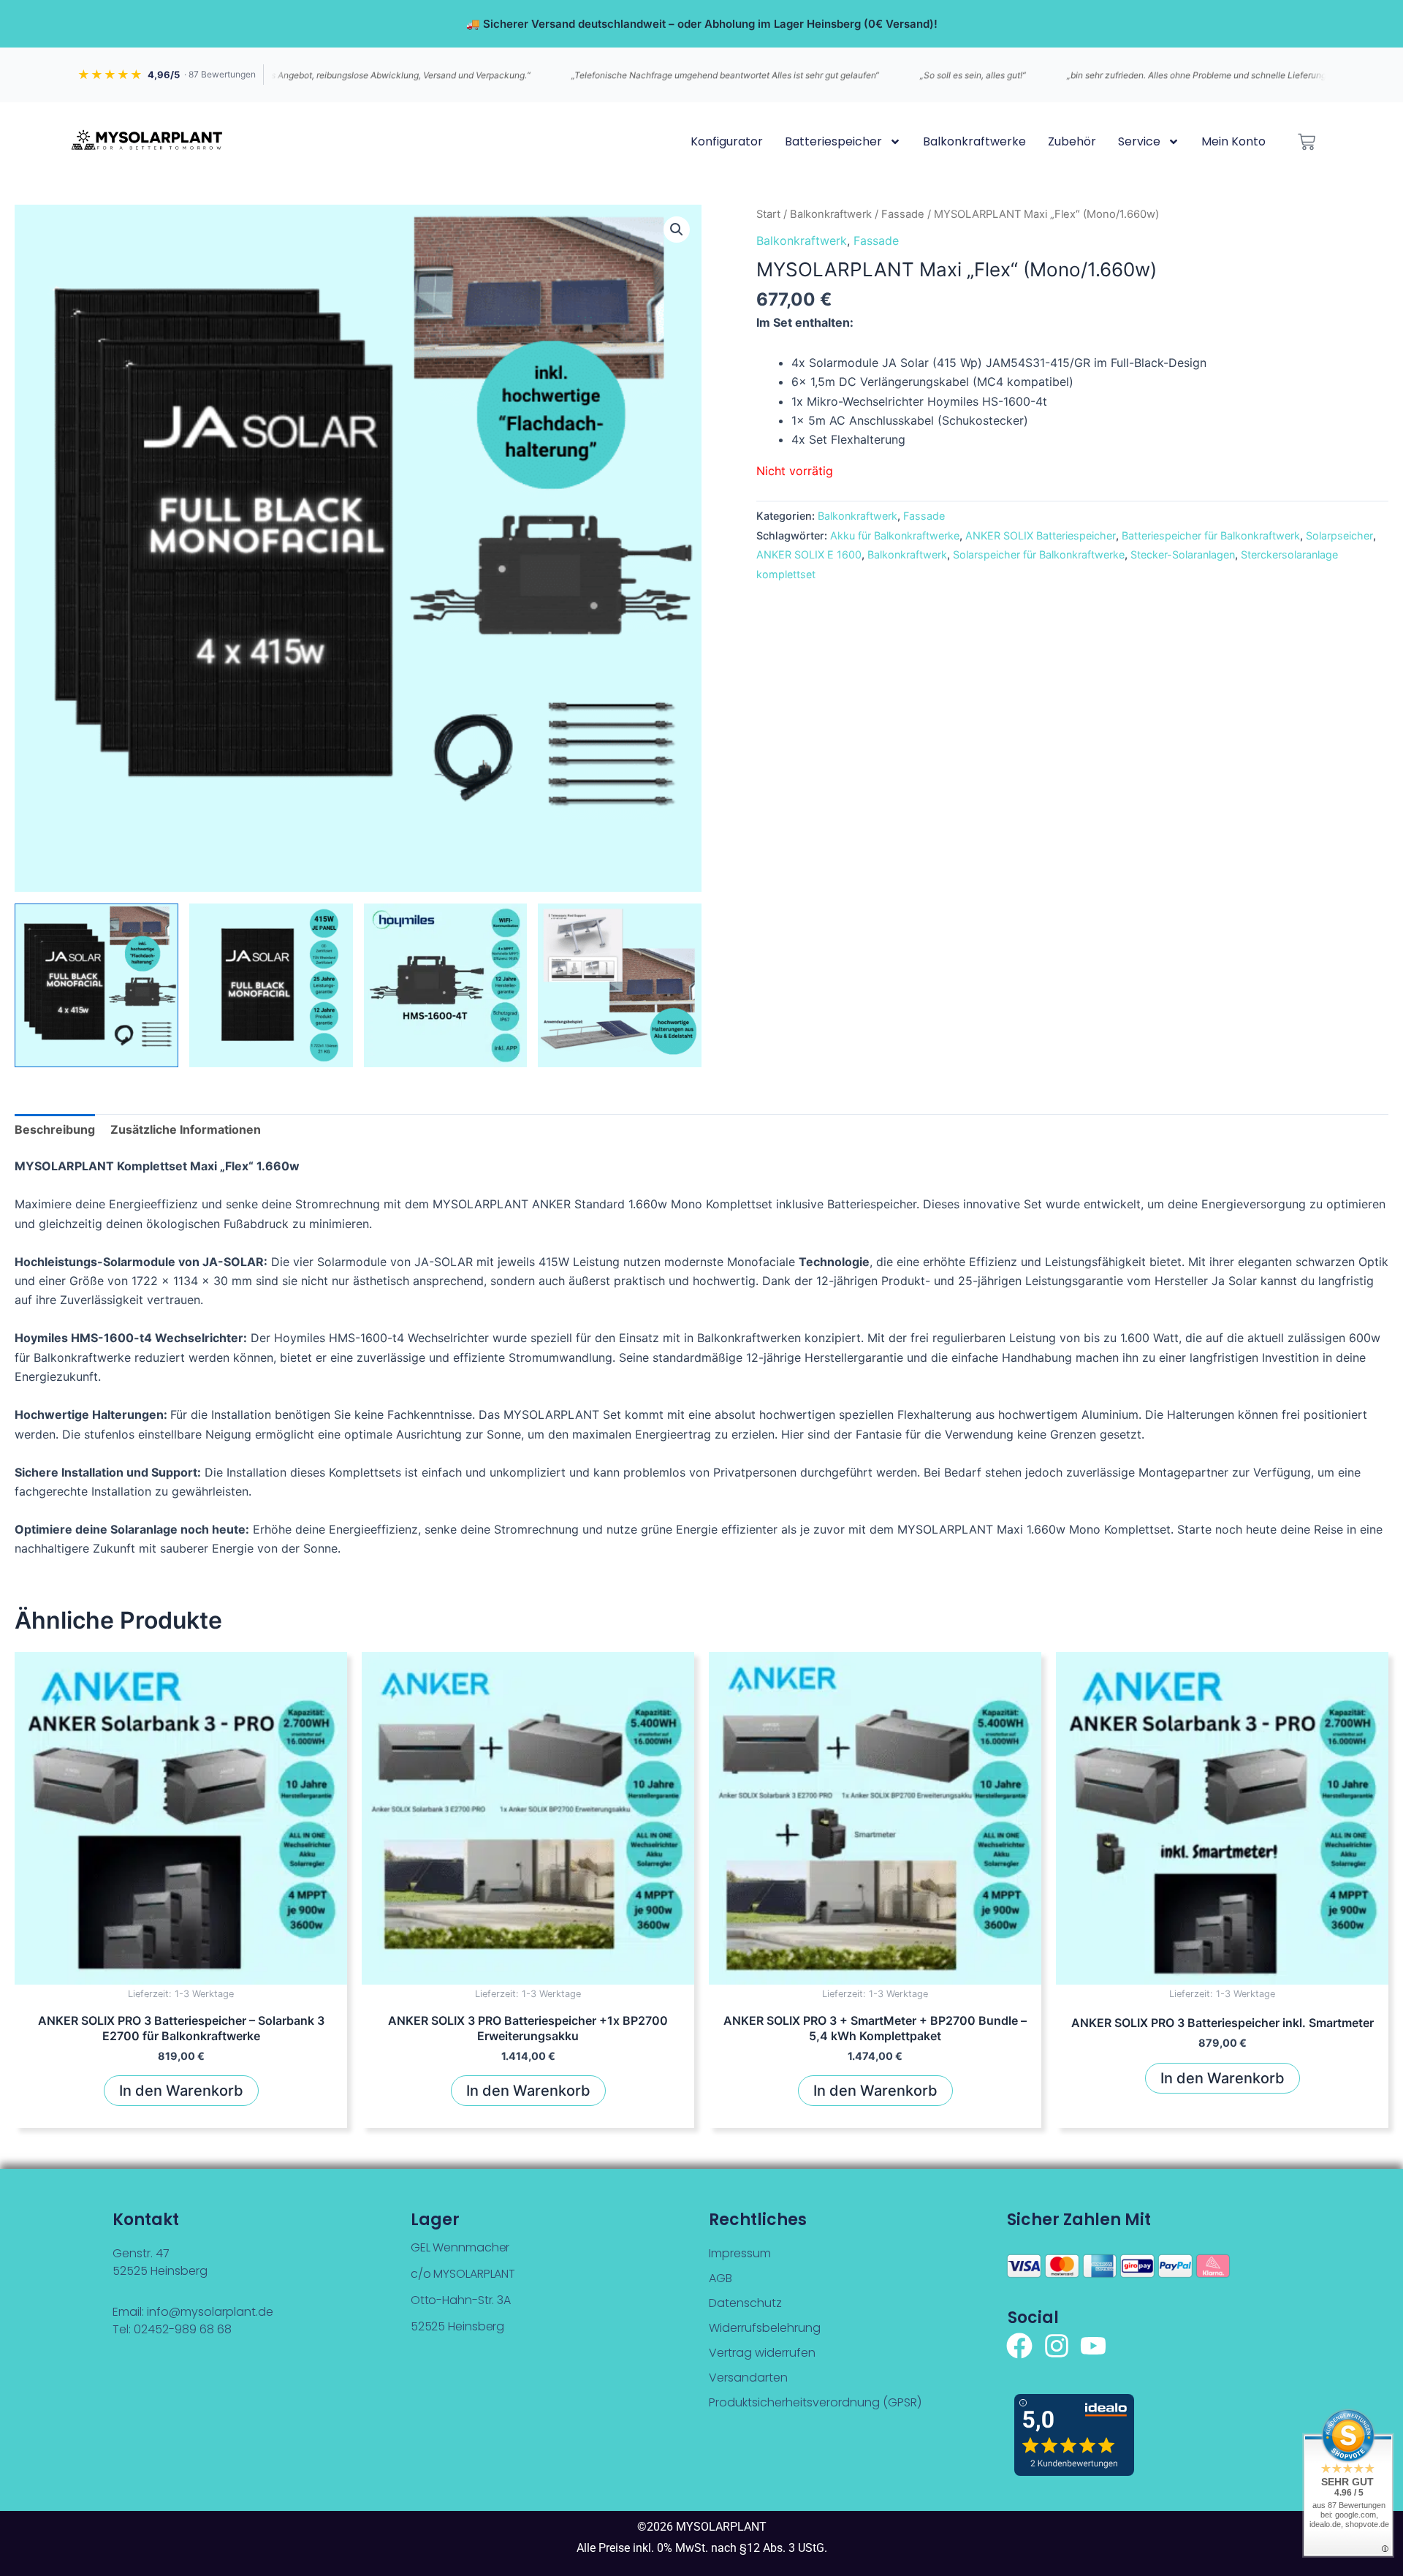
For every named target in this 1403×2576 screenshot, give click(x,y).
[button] (677, 230)
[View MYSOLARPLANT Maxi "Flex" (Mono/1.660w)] (96, 985)
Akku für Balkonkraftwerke (895, 535)
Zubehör (1072, 141)
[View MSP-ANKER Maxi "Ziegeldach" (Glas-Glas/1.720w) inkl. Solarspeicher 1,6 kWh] (446, 985)
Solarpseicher (1339, 535)
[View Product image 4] (620, 985)
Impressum (740, 2253)
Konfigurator (727, 141)
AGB (720, 2278)
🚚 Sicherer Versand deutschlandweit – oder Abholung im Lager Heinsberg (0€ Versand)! (702, 24)
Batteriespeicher (833, 141)
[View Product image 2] (271, 985)
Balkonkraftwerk (831, 214)
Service (1139, 141)
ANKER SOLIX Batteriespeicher (1041, 535)
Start (768, 214)
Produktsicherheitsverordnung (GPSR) (815, 2402)
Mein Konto (1233, 141)
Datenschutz (745, 2303)
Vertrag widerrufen (762, 2353)
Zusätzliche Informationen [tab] (186, 1129)
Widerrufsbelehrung (765, 2328)
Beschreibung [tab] (55, 1129)
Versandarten (748, 2378)
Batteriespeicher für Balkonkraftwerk (1211, 535)
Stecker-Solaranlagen (1183, 554)
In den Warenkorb (181, 2091)
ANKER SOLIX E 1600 (809, 554)
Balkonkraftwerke (974, 141)
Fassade (903, 214)
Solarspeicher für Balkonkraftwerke (1039, 554)
